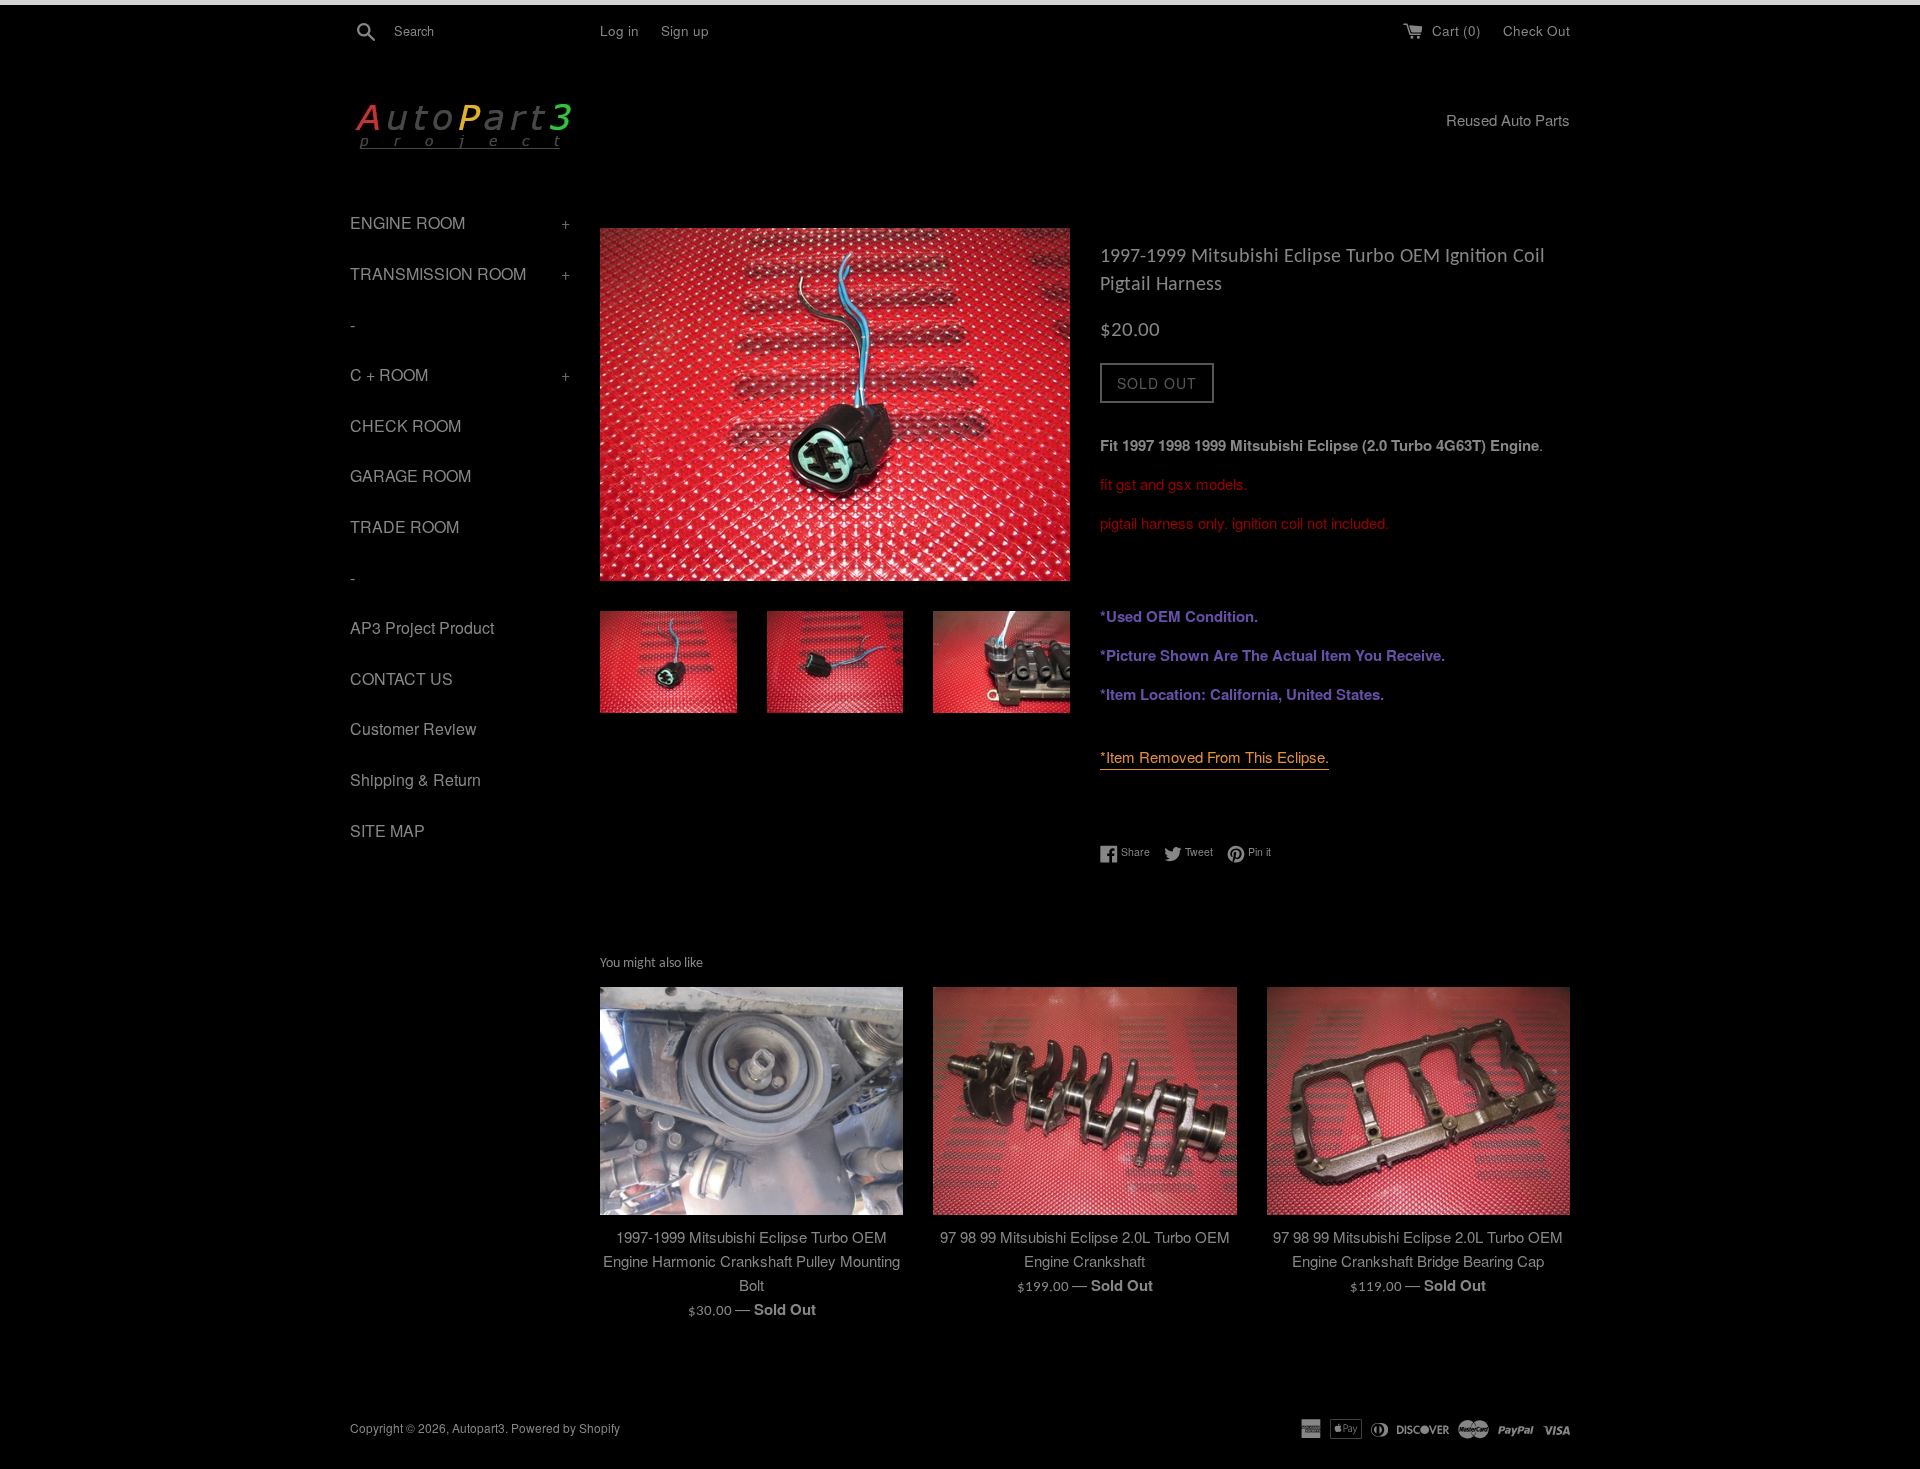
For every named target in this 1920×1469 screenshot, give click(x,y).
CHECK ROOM (405, 425)
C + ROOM (460, 374)
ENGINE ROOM (460, 222)
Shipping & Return (415, 779)
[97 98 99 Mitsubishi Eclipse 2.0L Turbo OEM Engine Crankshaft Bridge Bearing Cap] (1418, 1100)
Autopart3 (478, 1427)
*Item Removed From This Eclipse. (1214, 756)
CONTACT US (401, 678)
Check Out (1536, 30)
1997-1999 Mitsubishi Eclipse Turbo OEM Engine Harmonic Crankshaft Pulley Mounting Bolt (751, 1260)
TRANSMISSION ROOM (460, 273)
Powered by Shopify (565, 1427)
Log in (619, 30)
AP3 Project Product (422, 627)
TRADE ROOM (404, 526)
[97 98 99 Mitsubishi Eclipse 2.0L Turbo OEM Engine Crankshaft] (1084, 1100)
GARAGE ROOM (410, 475)
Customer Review (413, 728)
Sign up (685, 30)
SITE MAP (387, 830)
